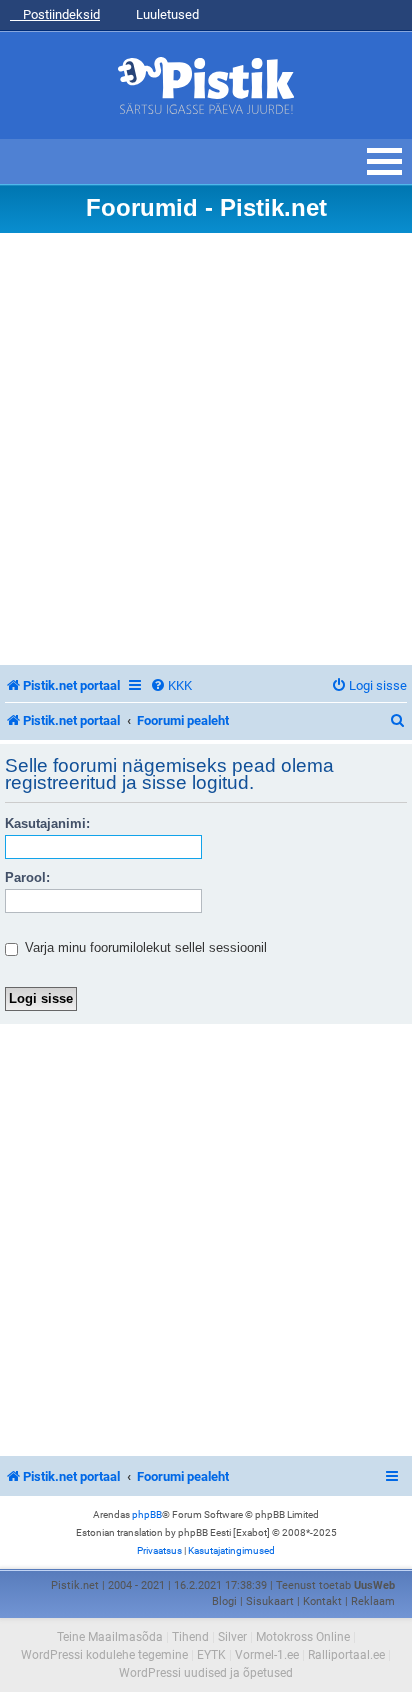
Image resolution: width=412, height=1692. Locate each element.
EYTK (211, 1655)
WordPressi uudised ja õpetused (206, 1673)
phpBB (147, 1514)
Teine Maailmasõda (110, 1637)
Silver (232, 1637)
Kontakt (322, 1601)
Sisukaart (270, 1601)
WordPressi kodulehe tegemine (104, 1655)
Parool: (27, 877)
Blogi (224, 1601)
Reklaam (373, 1601)
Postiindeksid (60, 14)
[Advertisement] (206, 449)
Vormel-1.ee (267, 1655)
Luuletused (166, 14)
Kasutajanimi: (47, 823)
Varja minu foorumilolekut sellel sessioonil (144, 947)
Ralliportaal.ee (346, 1655)
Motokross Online (303, 1637)
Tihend (190, 1637)
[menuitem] (171, 685)
